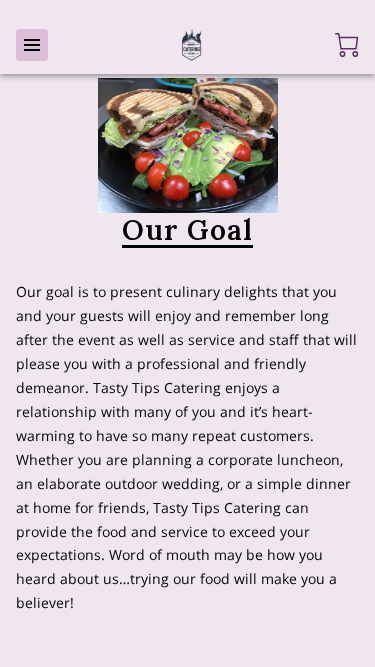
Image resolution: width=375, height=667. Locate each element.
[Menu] (32, 45)
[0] (347, 45)
